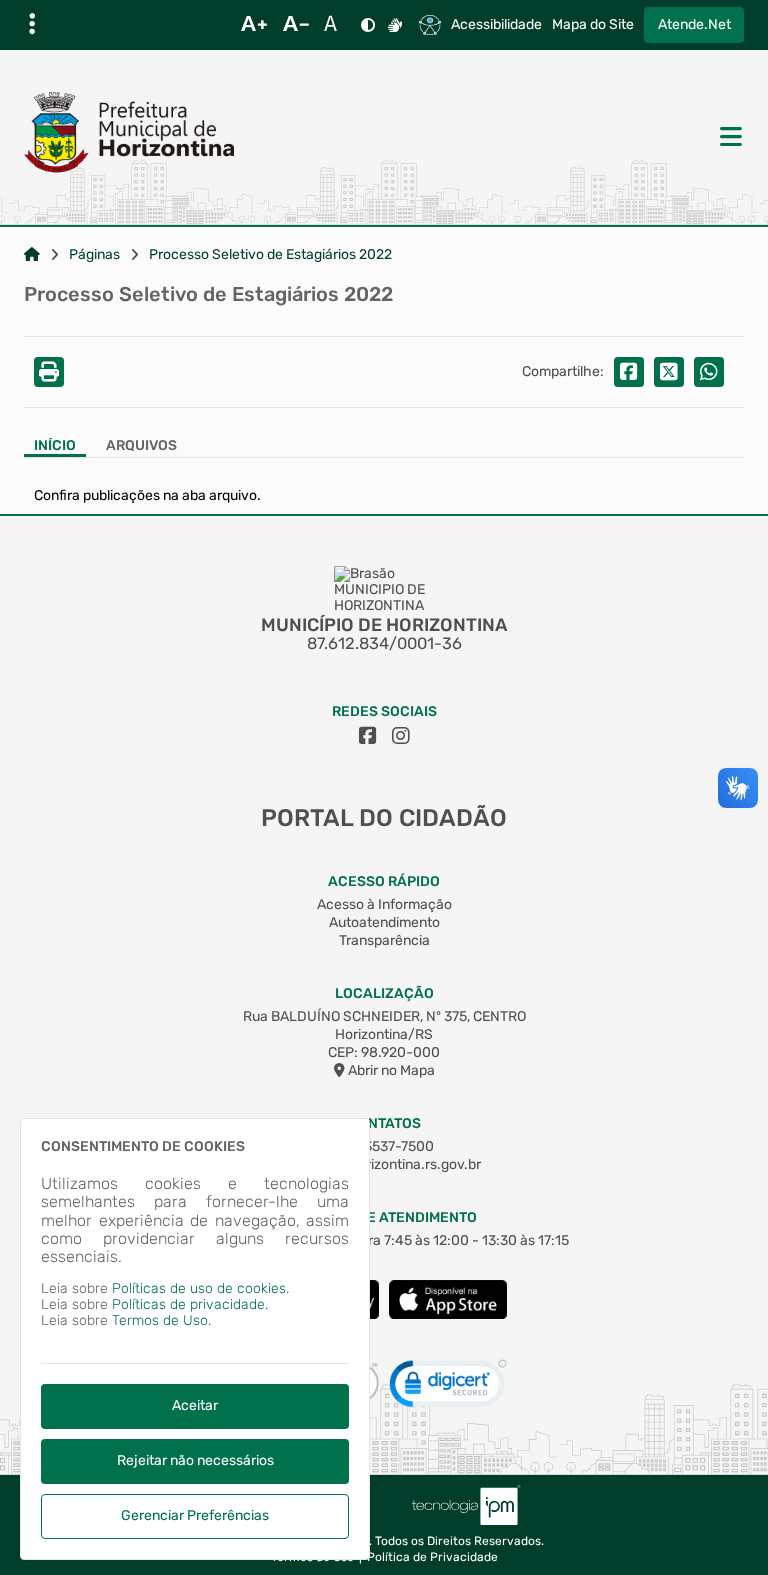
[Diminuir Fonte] (296, 25)
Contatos (384, 1123)
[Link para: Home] (32, 255)
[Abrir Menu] (729, 138)
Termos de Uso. (161, 1320)
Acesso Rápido (384, 881)
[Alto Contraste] (368, 25)
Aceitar (195, 1405)
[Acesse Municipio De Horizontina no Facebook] (368, 736)
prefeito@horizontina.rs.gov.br (384, 1164)
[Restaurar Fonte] (336, 25)
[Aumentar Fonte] (254, 25)
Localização (384, 993)
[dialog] (195, 1339)
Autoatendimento (384, 922)
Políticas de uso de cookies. (200, 1288)
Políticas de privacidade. (190, 1304)
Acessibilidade (496, 25)
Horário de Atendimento (384, 1217)
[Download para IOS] (448, 1314)
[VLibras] (395, 25)
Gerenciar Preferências (195, 1515)
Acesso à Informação (384, 904)
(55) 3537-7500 (384, 1146)
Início (55, 446)
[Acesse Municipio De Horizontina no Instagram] (401, 736)
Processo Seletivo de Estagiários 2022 (270, 255)
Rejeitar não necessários (195, 1460)
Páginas (94, 255)
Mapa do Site (593, 25)
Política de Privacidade (432, 1557)
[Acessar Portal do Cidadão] (129, 137)
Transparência (384, 940)
